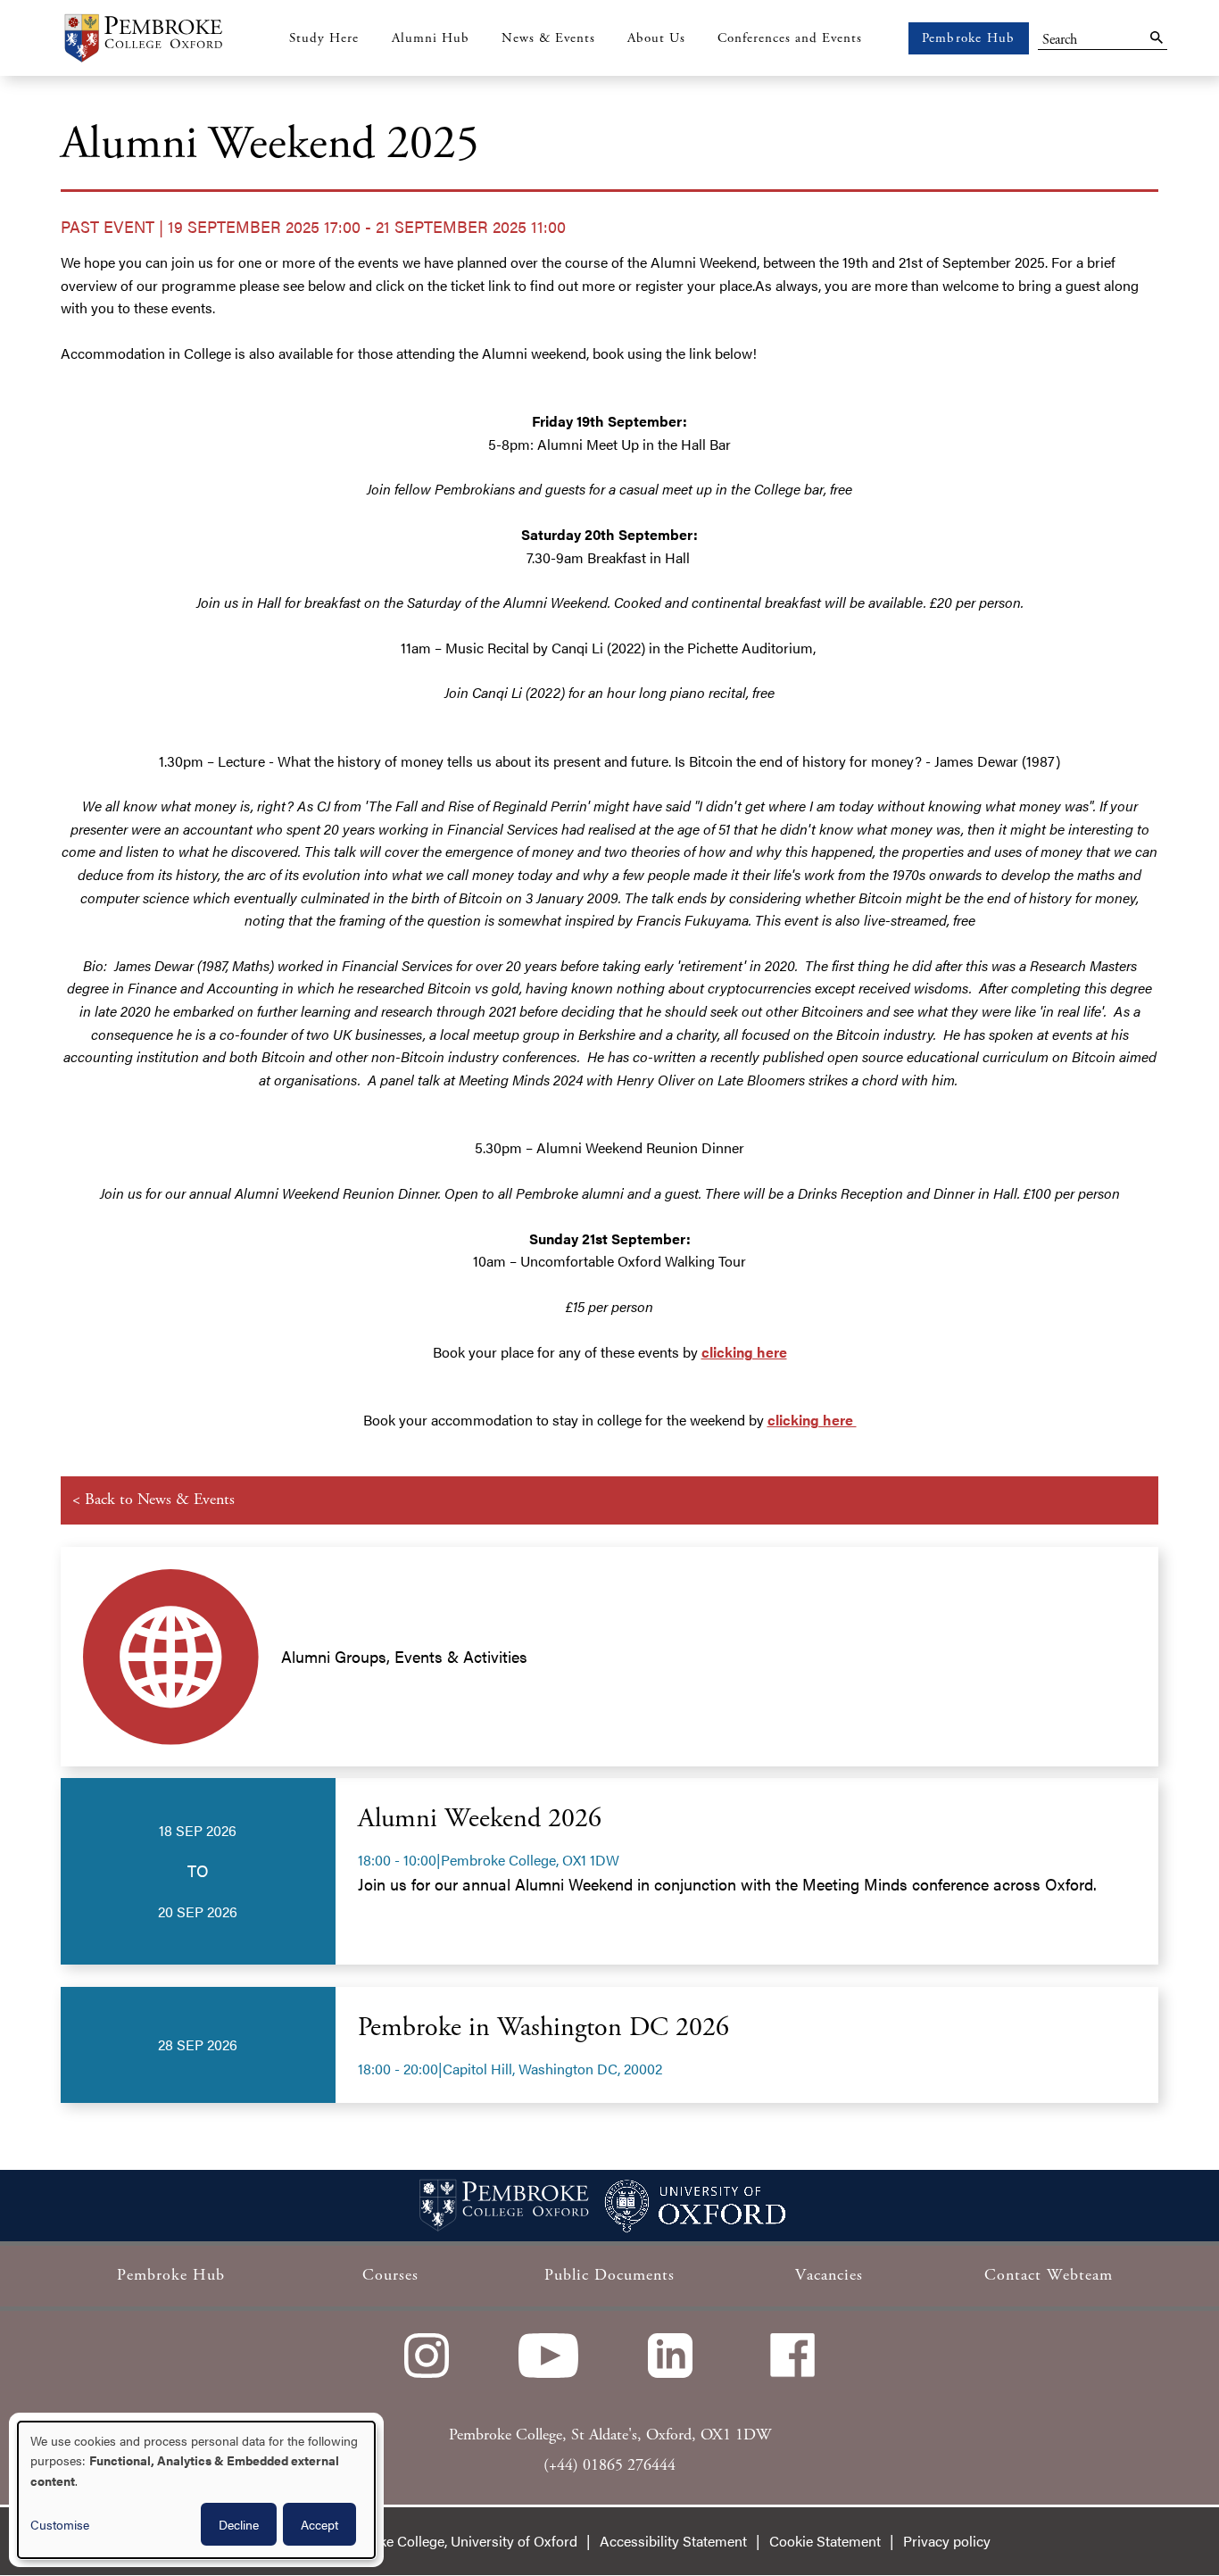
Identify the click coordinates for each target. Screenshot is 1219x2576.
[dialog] (196, 2490)
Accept (319, 2524)
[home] (143, 38)
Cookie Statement (825, 2541)
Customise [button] (60, 2524)
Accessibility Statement (673, 2541)
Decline (239, 2524)
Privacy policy (947, 2541)
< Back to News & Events (153, 1499)
